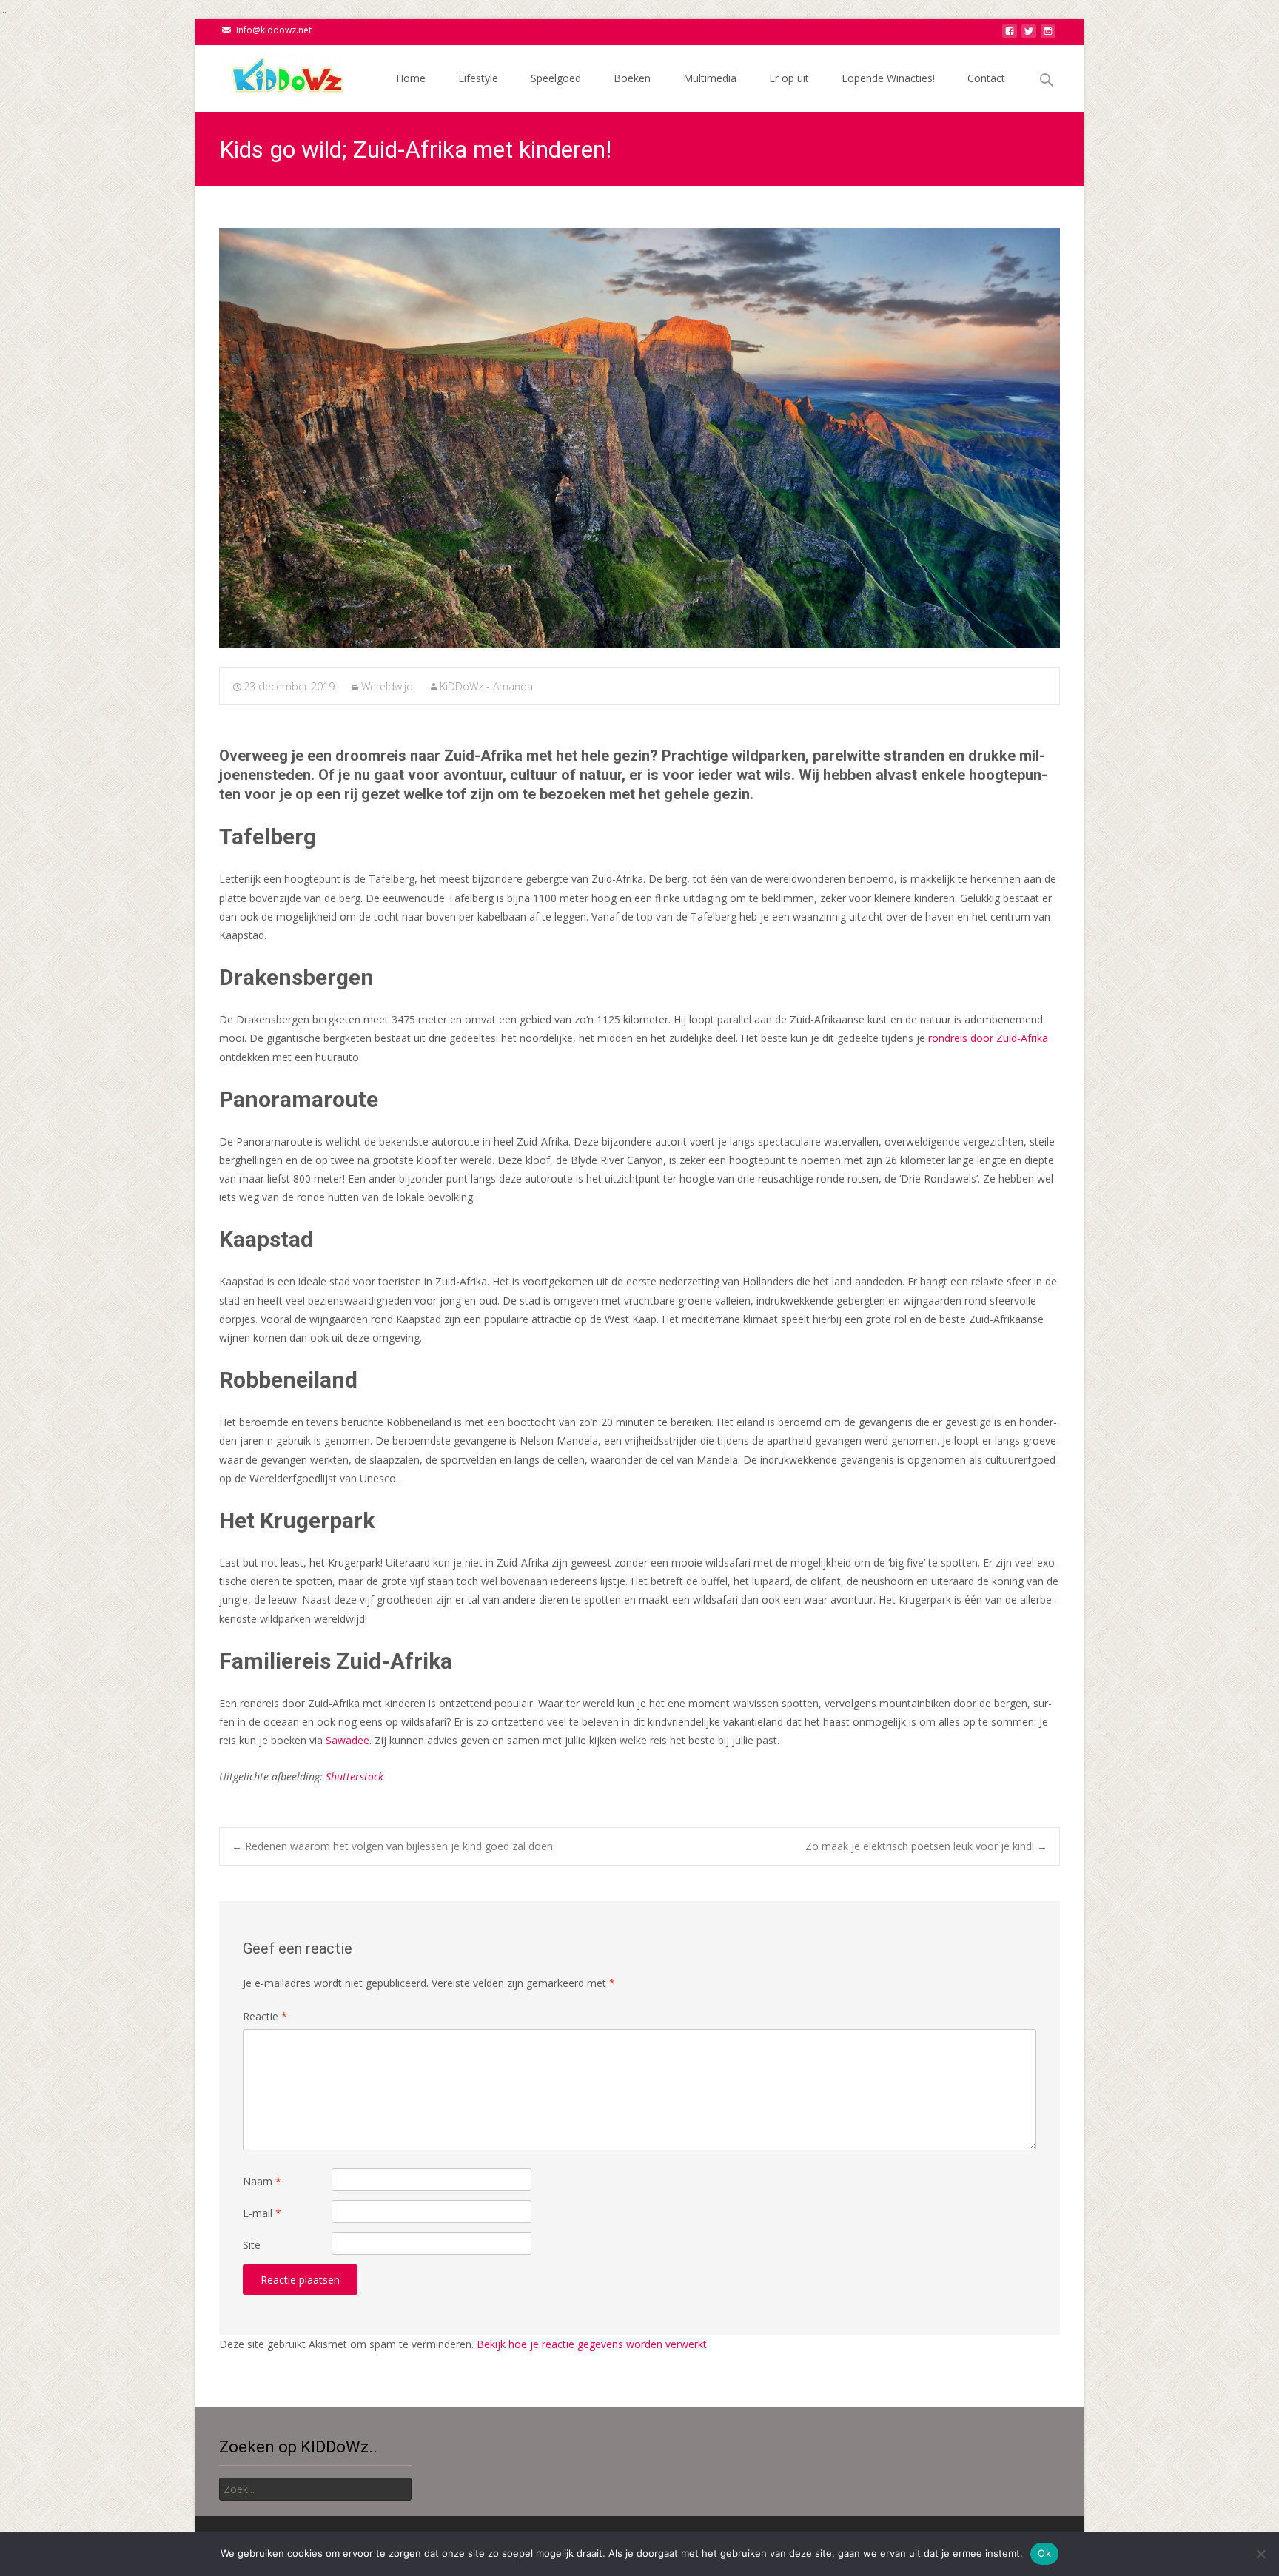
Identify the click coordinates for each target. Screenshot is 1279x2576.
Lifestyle (478, 78)
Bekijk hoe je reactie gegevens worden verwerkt (592, 2344)
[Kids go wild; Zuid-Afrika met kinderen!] (639, 438)
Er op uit (789, 78)
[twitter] (1029, 35)
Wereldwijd (387, 686)
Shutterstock (355, 1776)
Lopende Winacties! (888, 78)
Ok (1044, 2553)
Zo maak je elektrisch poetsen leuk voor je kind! (926, 1846)
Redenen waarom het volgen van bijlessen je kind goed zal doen (392, 1846)
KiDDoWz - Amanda (486, 686)
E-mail (262, 2213)
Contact (986, 78)
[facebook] (1010, 35)
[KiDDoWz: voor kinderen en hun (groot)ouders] (272, 75)
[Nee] (1260, 2554)
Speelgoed (556, 78)
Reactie (265, 2016)
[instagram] (1048, 35)
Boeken (632, 78)
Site (252, 2245)
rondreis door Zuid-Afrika (988, 1038)
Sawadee (348, 1740)
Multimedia (710, 78)
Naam (262, 2181)
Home (411, 78)
